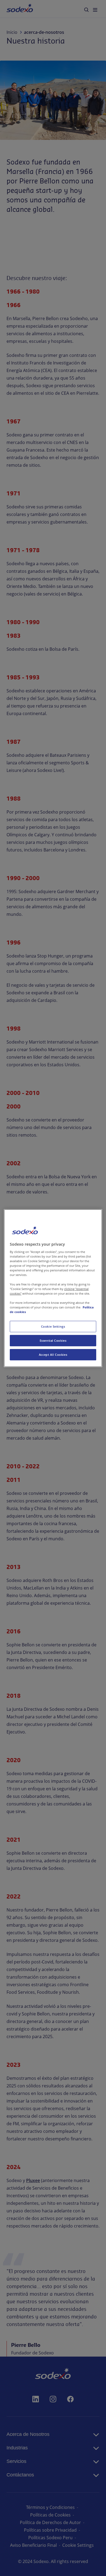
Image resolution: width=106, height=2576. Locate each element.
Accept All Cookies (53, 1355)
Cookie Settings (53, 1326)
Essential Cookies (53, 1340)
